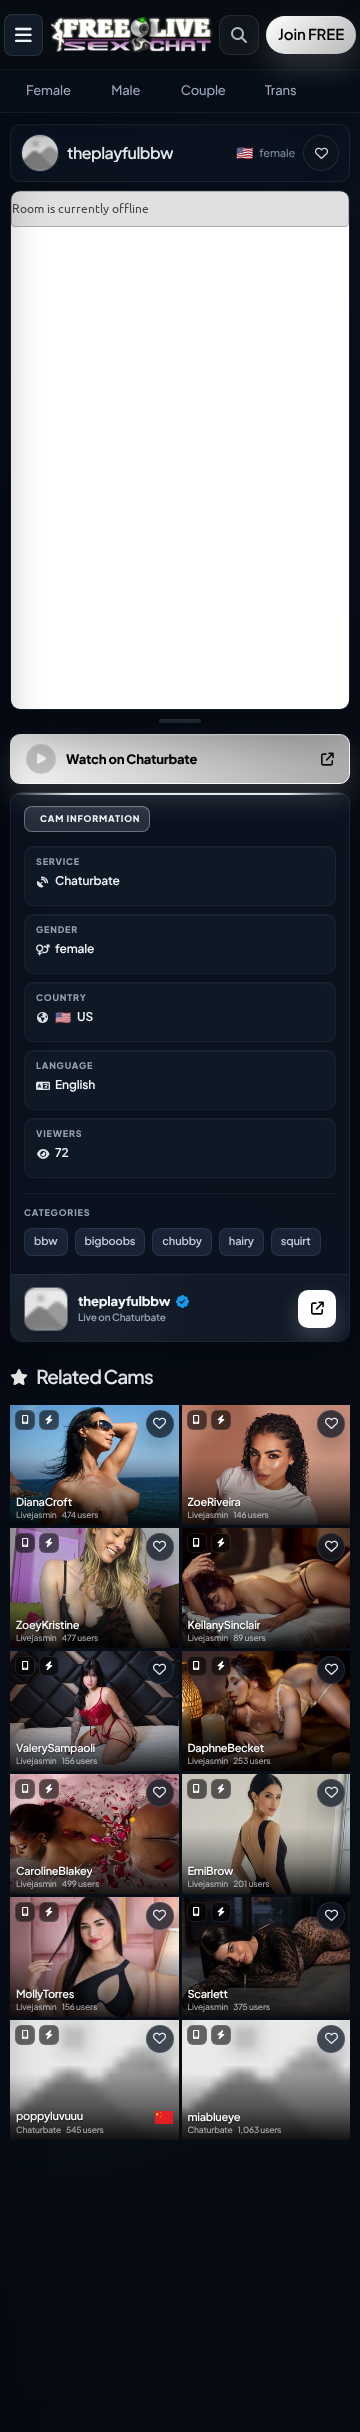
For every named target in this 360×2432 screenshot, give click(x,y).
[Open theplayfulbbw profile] (46, 1309)
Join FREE (311, 34)
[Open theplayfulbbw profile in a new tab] (317, 1309)
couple (203, 90)
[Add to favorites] (321, 153)
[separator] (180, 721)
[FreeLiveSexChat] (133, 34)
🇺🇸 (244, 153)
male (125, 90)
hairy (241, 1241)
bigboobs (110, 1241)
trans (280, 90)
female (48, 90)
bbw (46, 1241)
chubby (182, 1241)
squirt (296, 1241)
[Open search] (239, 35)
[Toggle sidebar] (23, 35)
